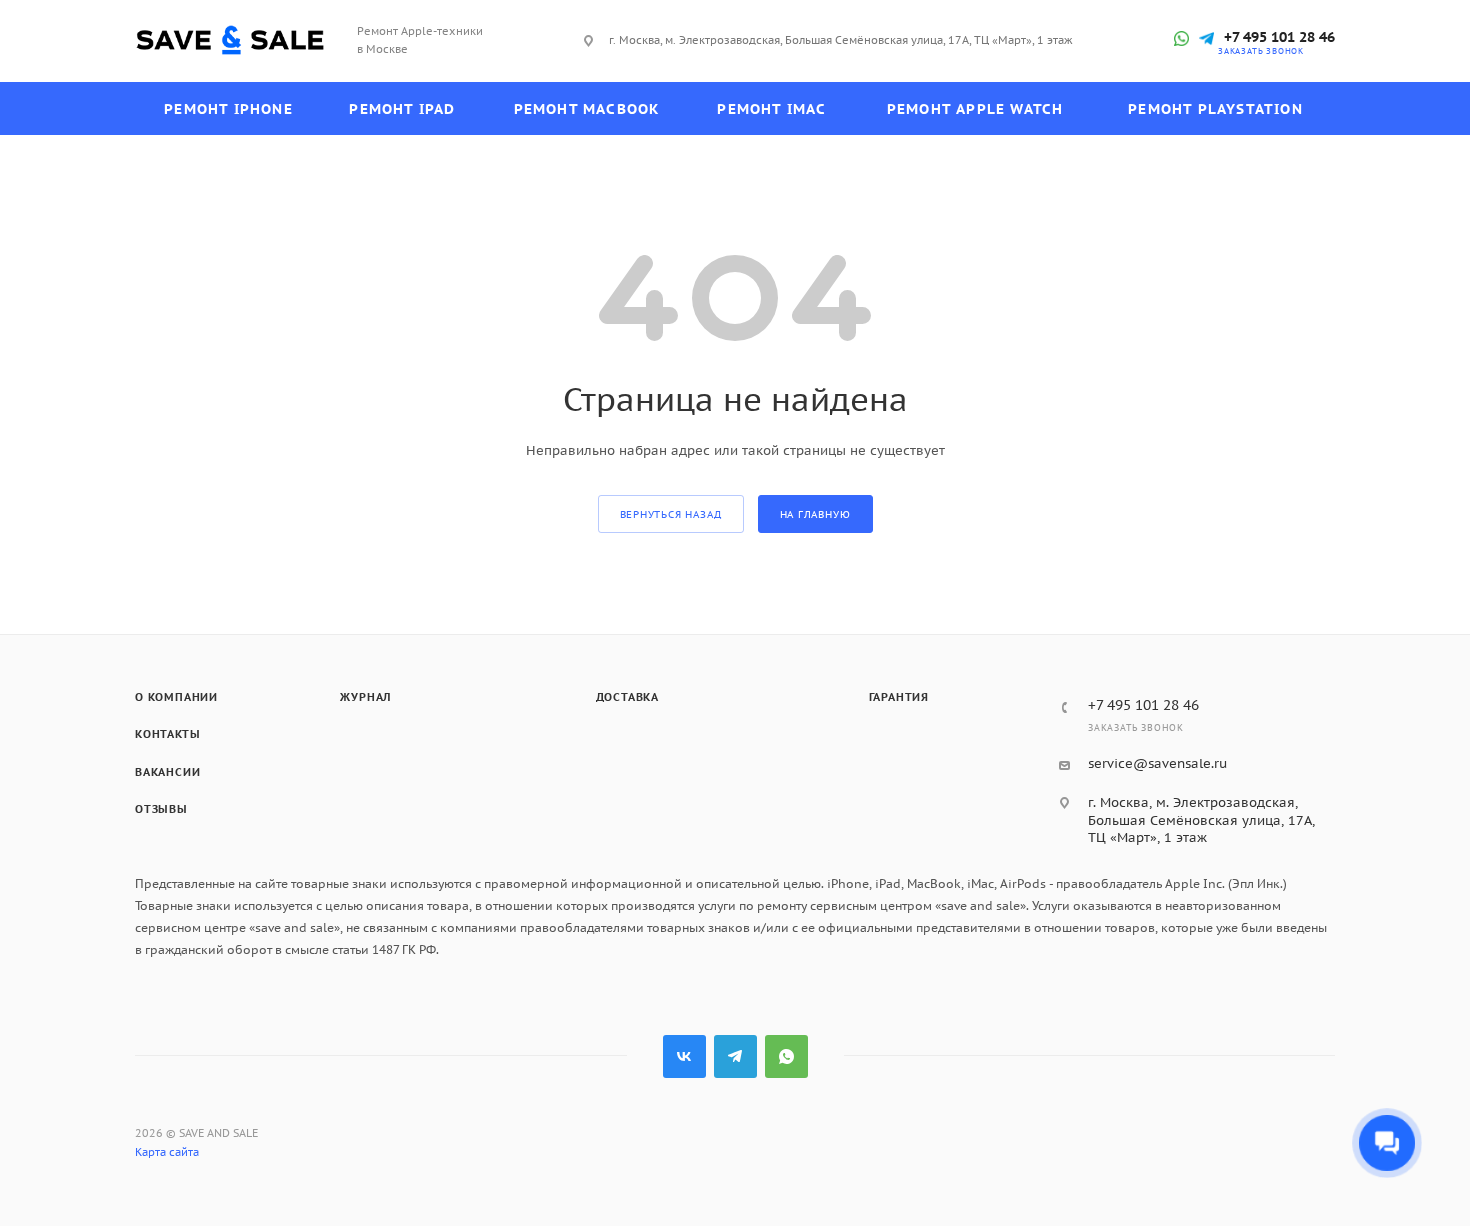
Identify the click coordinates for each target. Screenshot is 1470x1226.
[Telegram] (1206, 38)
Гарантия (899, 697)
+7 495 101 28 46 (1279, 37)
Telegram (735, 1056)
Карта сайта (167, 1152)
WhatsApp (786, 1056)
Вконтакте (684, 1056)
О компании (176, 697)
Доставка (627, 697)
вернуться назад (671, 514)
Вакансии (167, 772)
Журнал (365, 697)
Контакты (167, 734)
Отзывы (161, 809)
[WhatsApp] (1181, 38)
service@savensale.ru (1157, 763)
